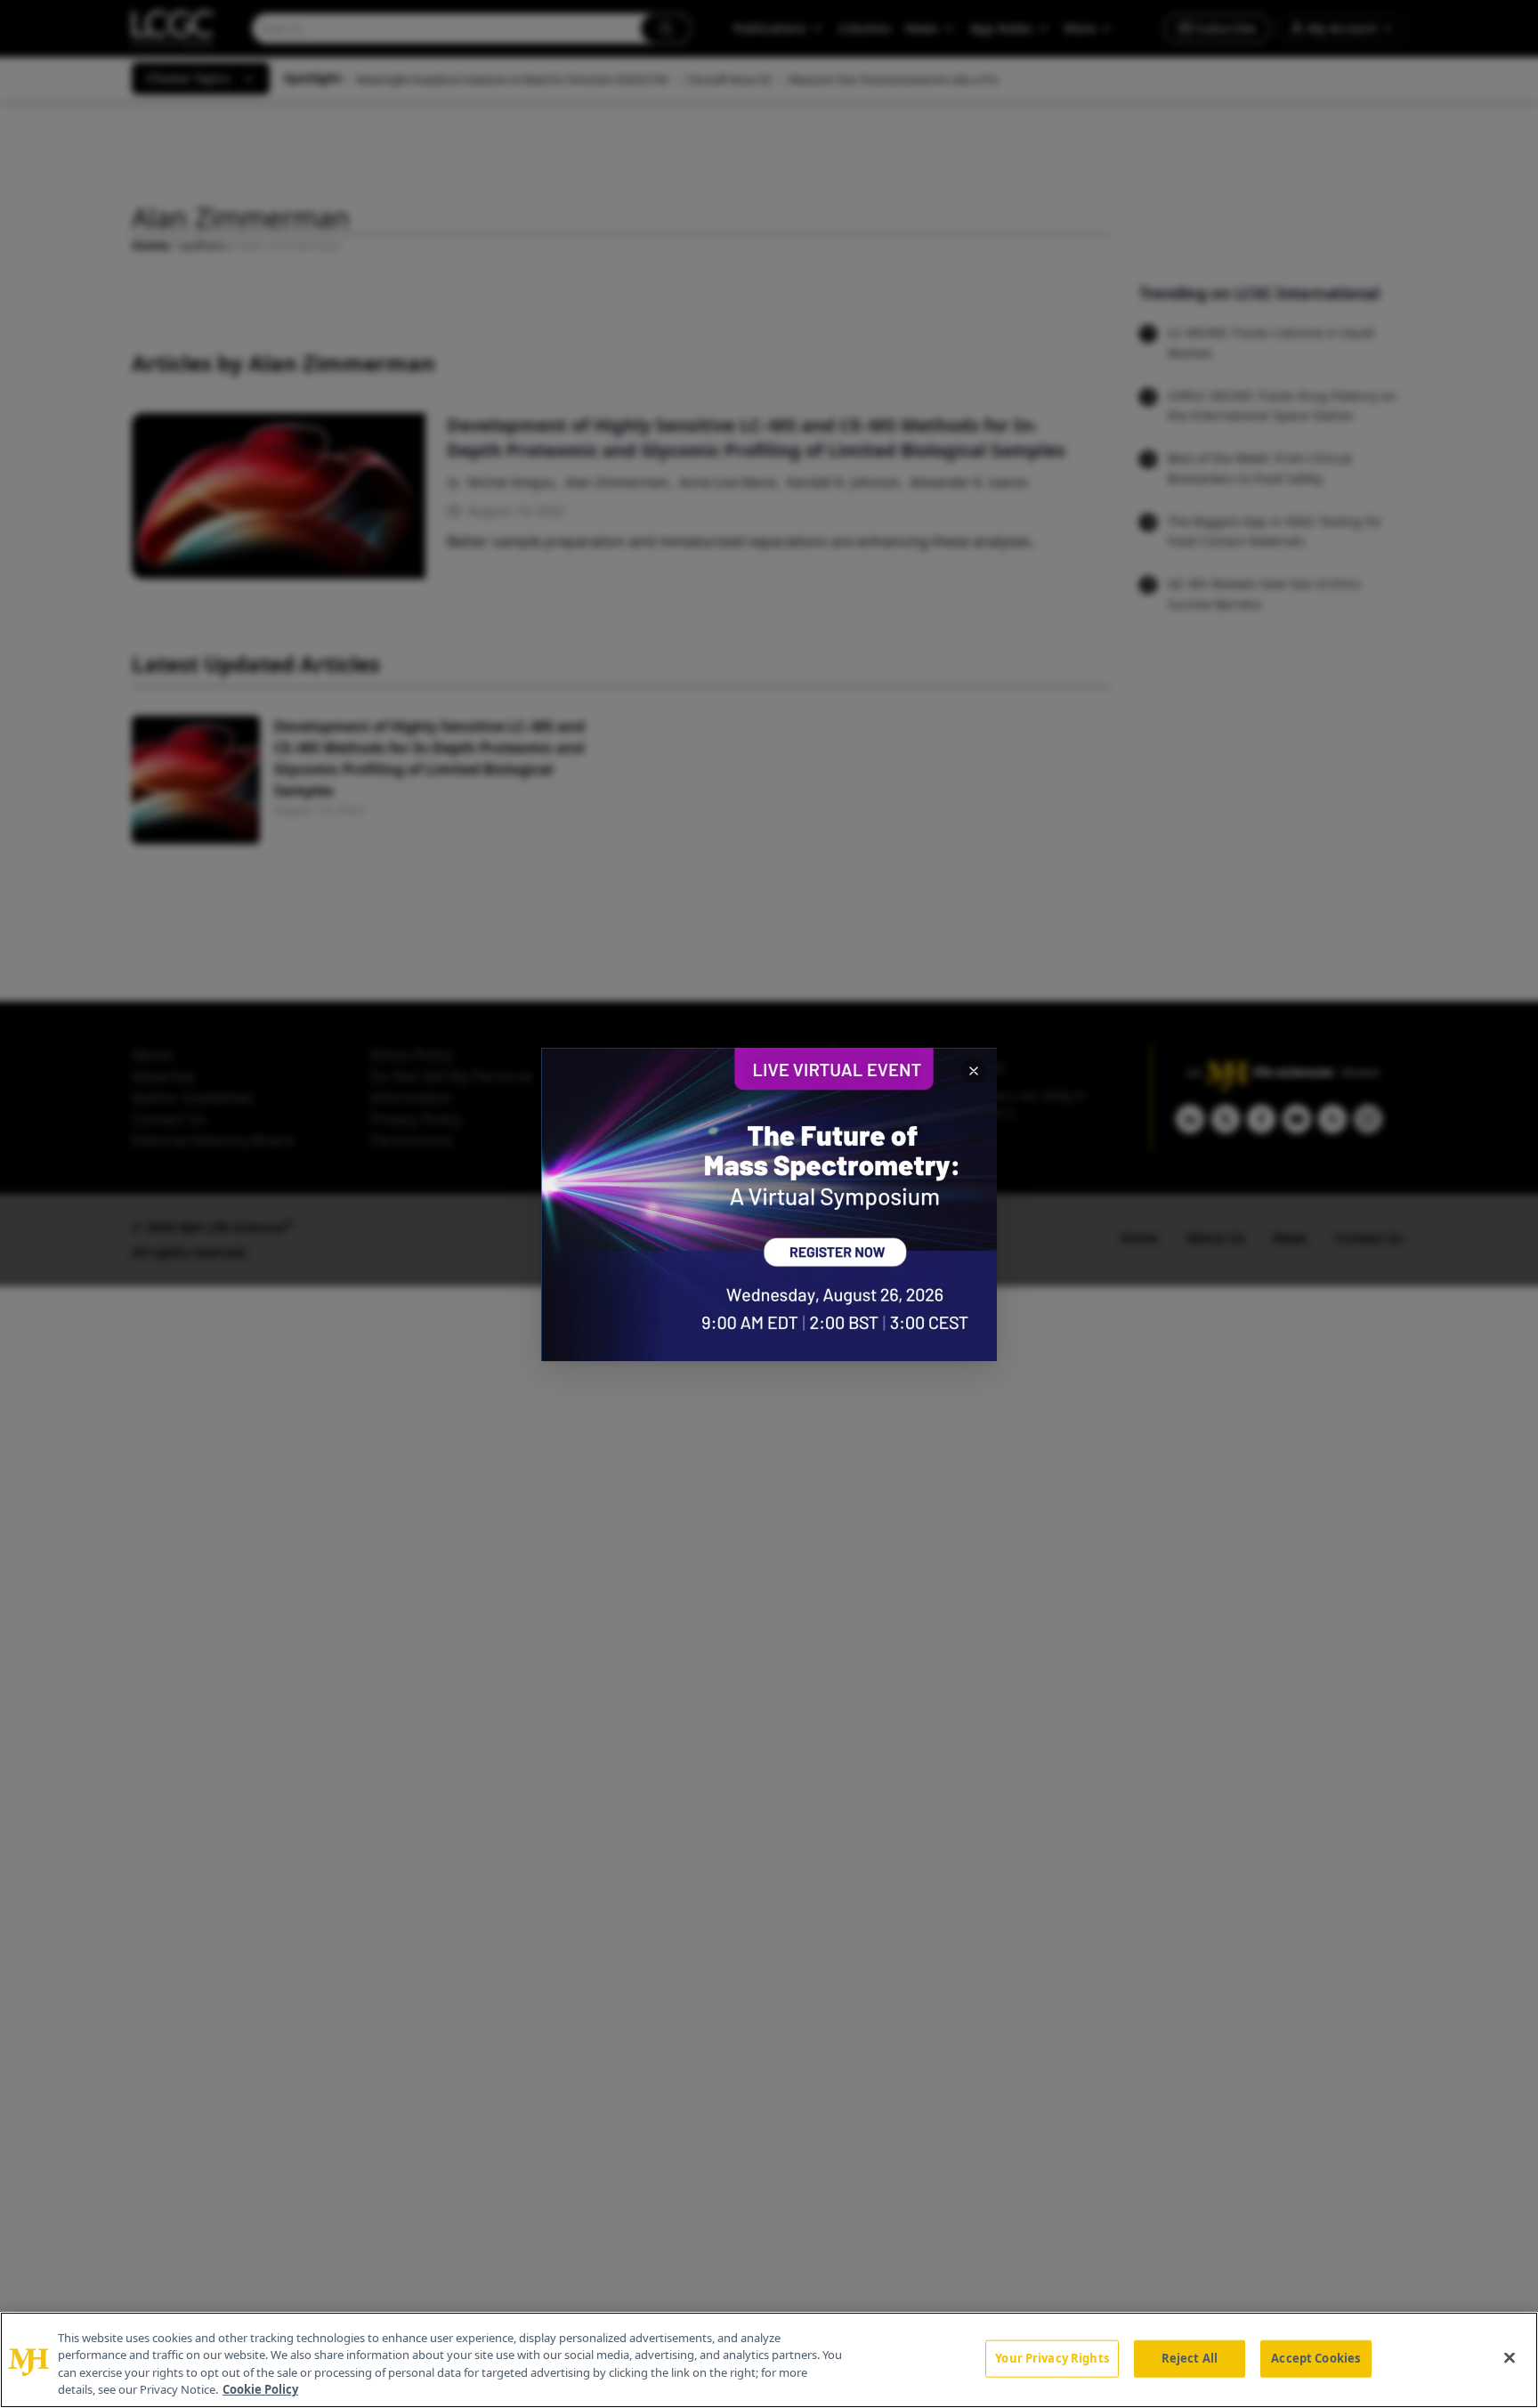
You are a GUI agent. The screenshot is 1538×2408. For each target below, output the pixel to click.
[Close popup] (974, 1071)
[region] (769, 2360)
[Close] (1510, 2357)
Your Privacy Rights (1052, 2358)
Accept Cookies (1315, 2358)
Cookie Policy (260, 2389)
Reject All (1190, 2358)
